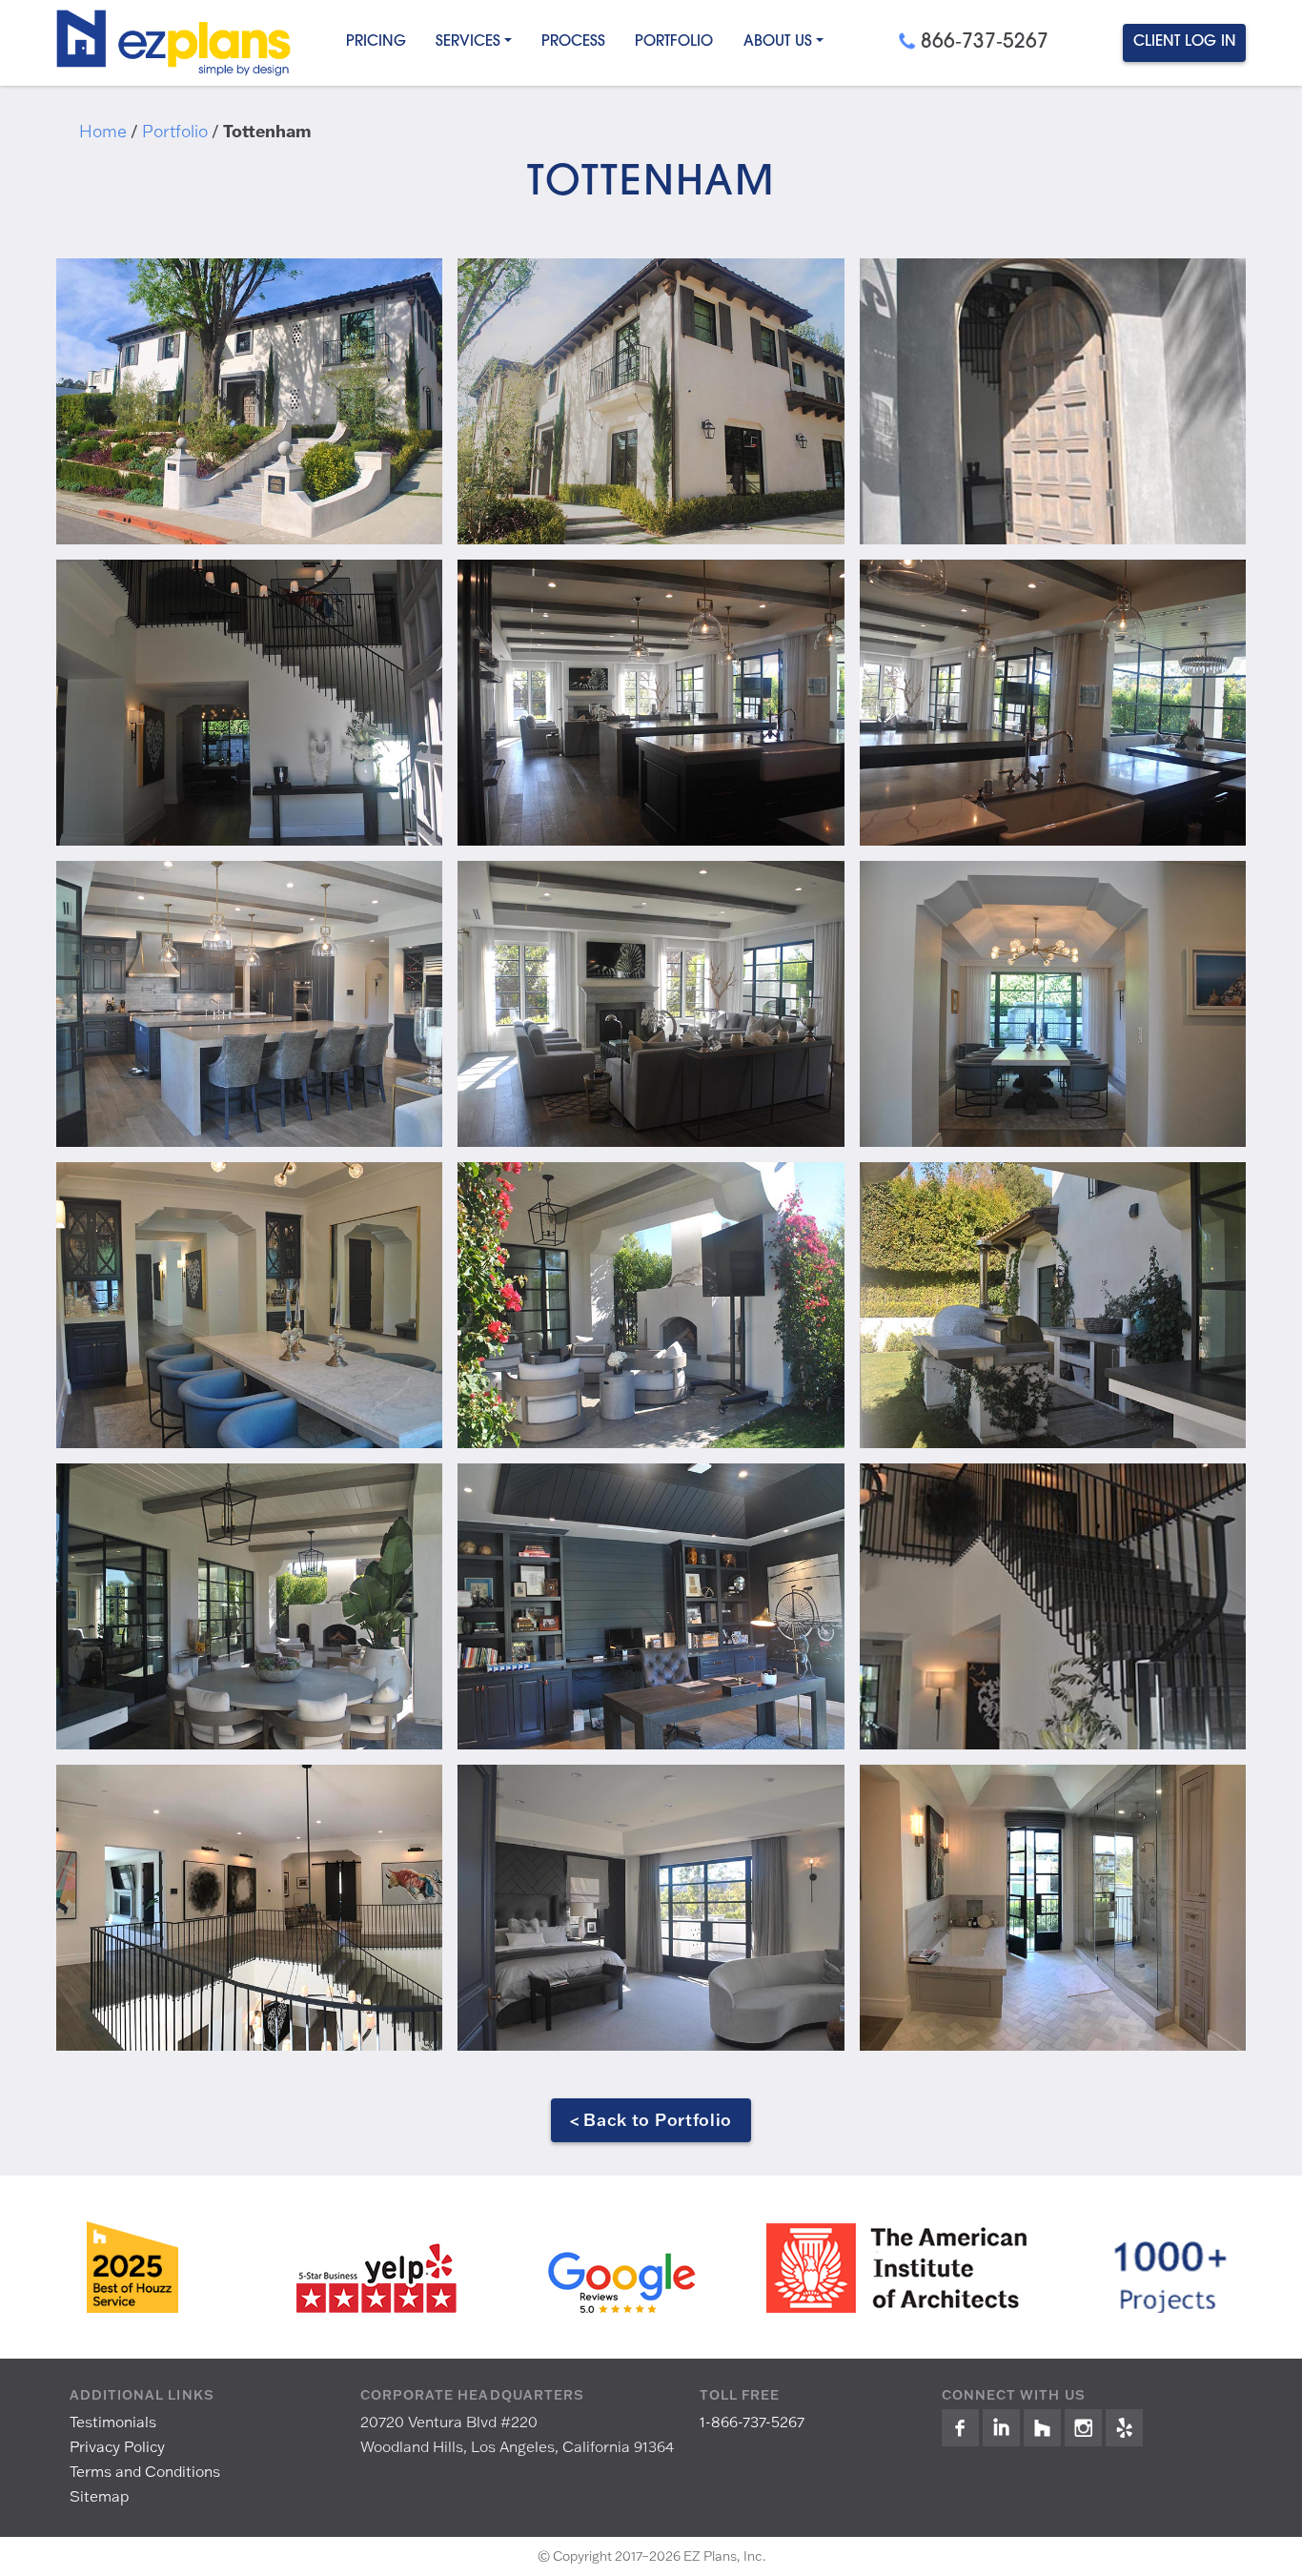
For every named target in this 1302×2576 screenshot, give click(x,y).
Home (103, 131)
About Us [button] (778, 42)
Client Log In (1185, 42)
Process (573, 42)
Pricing (376, 42)
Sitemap (99, 2496)
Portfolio (674, 42)
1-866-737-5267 (752, 2422)
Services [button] (468, 42)
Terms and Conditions (145, 2471)
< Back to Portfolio (651, 2119)
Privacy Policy (117, 2446)
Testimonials (113, 2422)
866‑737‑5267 (985, 42)
